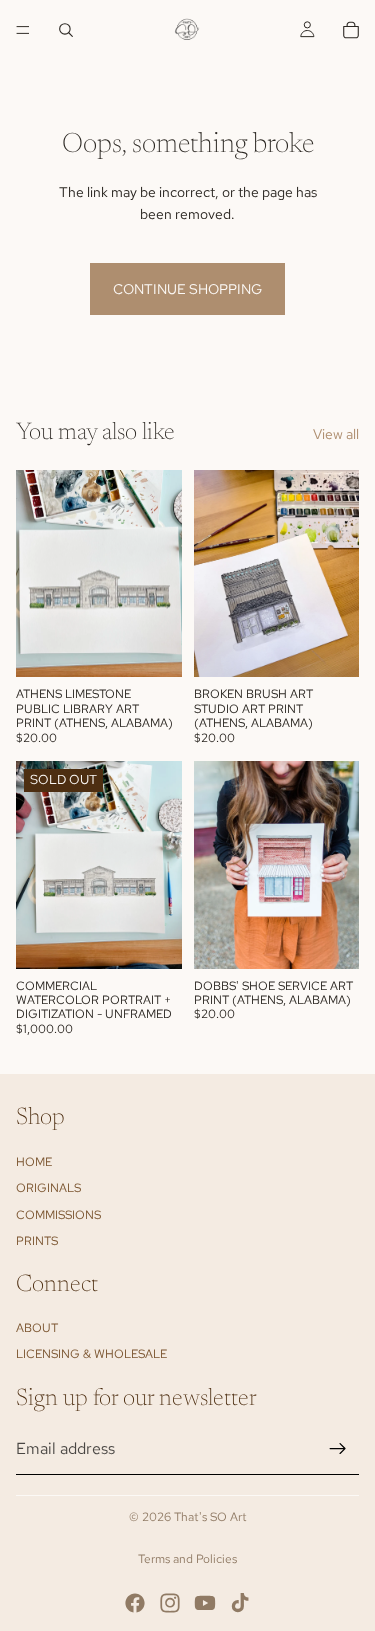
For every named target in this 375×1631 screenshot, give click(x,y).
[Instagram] (170, 1603)
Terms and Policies (187, 1559)
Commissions (58, 1214)
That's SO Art (210, 1517)
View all (336, 434)
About (37, 1328)
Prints (37, 1241)
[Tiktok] (240, 1603)
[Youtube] (205, 1603)
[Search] (66, 30)
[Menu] (23, 30)
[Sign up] (338, 1449)
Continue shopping (187, 289)
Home (34, 1161)
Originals (48, 1188)
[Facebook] (135, 1603)
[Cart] (351, 30)
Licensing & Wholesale (91, 1354)
